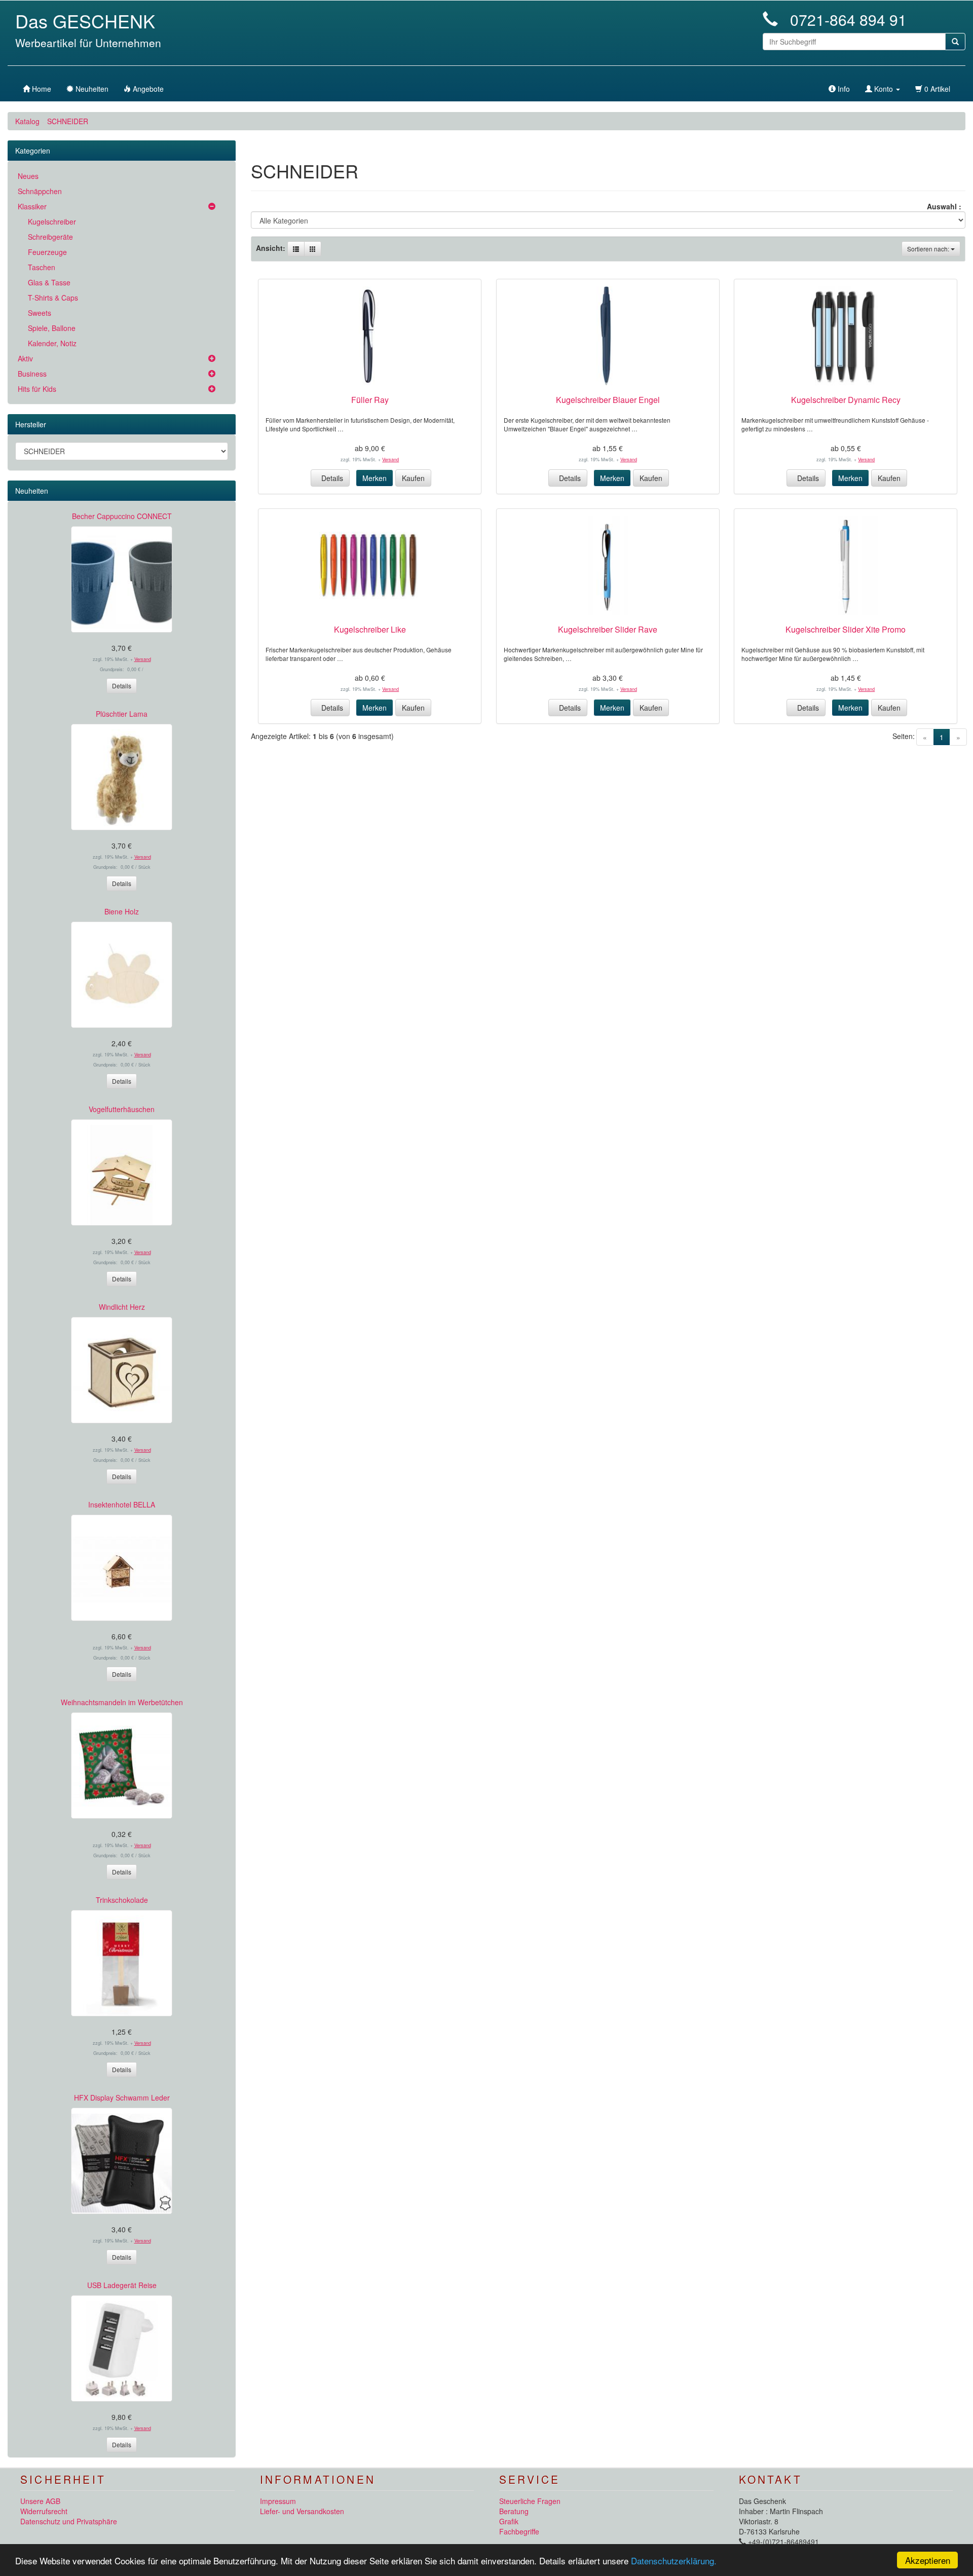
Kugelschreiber (52, 222)
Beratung (514, 2511)
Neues (28, 176)
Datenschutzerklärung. (674, 2561)
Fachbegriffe (519, 2531)
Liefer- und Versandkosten (302, 2511)
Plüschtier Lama (122, 714)
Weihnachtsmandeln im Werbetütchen (122, 1702)
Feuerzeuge (47, 252)
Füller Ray (370, 400)
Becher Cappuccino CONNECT (122, 516)
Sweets (40, 313)
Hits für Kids (37, 389)
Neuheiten (32, 491)
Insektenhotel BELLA (122, 1504)
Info (843, 89)
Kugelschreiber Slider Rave (608, 629)
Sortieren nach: (929, 249)
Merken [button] (375, 478)
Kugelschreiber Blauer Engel (608, 400)
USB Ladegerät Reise (122, 2285)
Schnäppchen (40, 191)
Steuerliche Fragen (530, 2501)
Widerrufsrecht (44, 2511)
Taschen (42, 267)
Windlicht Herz (122, 1307)
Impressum (278, 2501)
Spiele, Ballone (52, 328)
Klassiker (32, 206)
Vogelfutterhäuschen (122, 1109)
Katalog (27, 121)
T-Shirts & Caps (53, 298)
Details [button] (330, 478)
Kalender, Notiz (52, 343)
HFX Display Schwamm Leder (122, 2097)
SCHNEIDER (68, 121)
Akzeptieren (928, 2560)
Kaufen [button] (413, 478)
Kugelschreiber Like (370, 629)
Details (122, 686)
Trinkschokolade (122, 1900)
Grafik (509, 2521)
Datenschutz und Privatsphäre (69, 2521)
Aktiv (25, 358)
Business (32, 374)
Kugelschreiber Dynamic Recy (846, 400)
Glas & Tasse (49, 282)
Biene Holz (122, 911)
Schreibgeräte (50, 237)
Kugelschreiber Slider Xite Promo (846, 629)
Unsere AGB (40, 2501)
